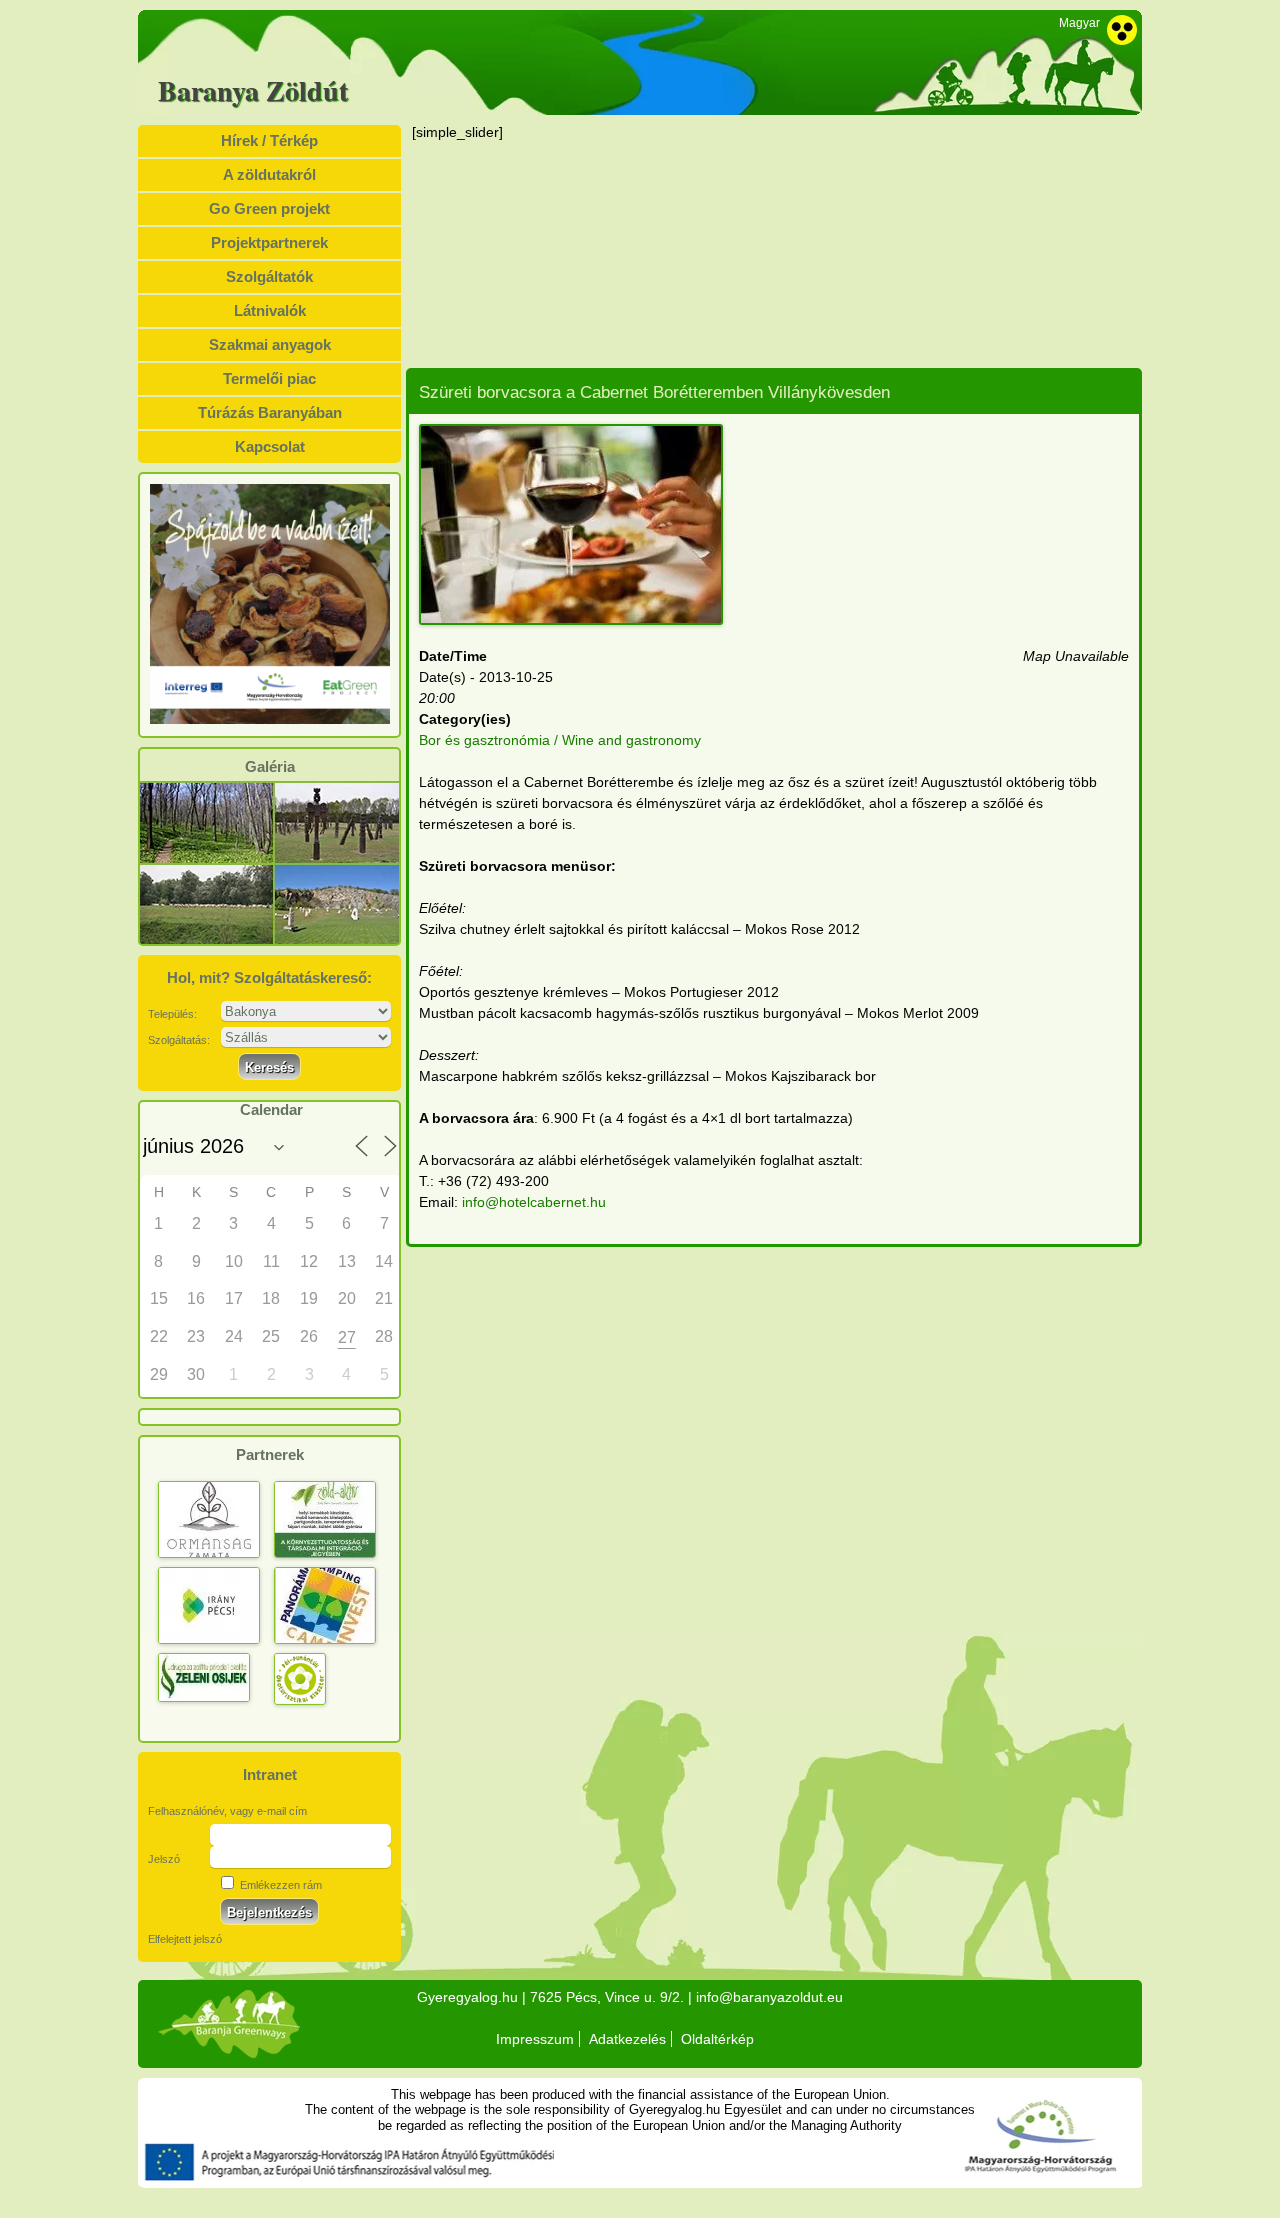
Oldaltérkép (717, 2039)
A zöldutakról (269, 174)
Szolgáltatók (269, 276)
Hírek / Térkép (269, 140)
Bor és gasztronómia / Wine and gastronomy (560, 740)
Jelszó (164, 1859)
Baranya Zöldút (253, 91)
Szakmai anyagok (270, 344)
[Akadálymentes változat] (1122, 30)
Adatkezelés (627, 2039)
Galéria (270, 767)
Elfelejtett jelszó (185, 1939)
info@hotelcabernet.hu (534, 1202)
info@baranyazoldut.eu (769, 1997)
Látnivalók (270, 310)
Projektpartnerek (269, 242)
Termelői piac (269, 378)
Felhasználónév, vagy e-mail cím (227, 1811)
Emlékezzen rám (279, 1885)
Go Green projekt (269, 208)
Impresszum (535, 2039)
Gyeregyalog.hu (467, 1997)
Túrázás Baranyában (270, 412)
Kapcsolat (270, 446)
